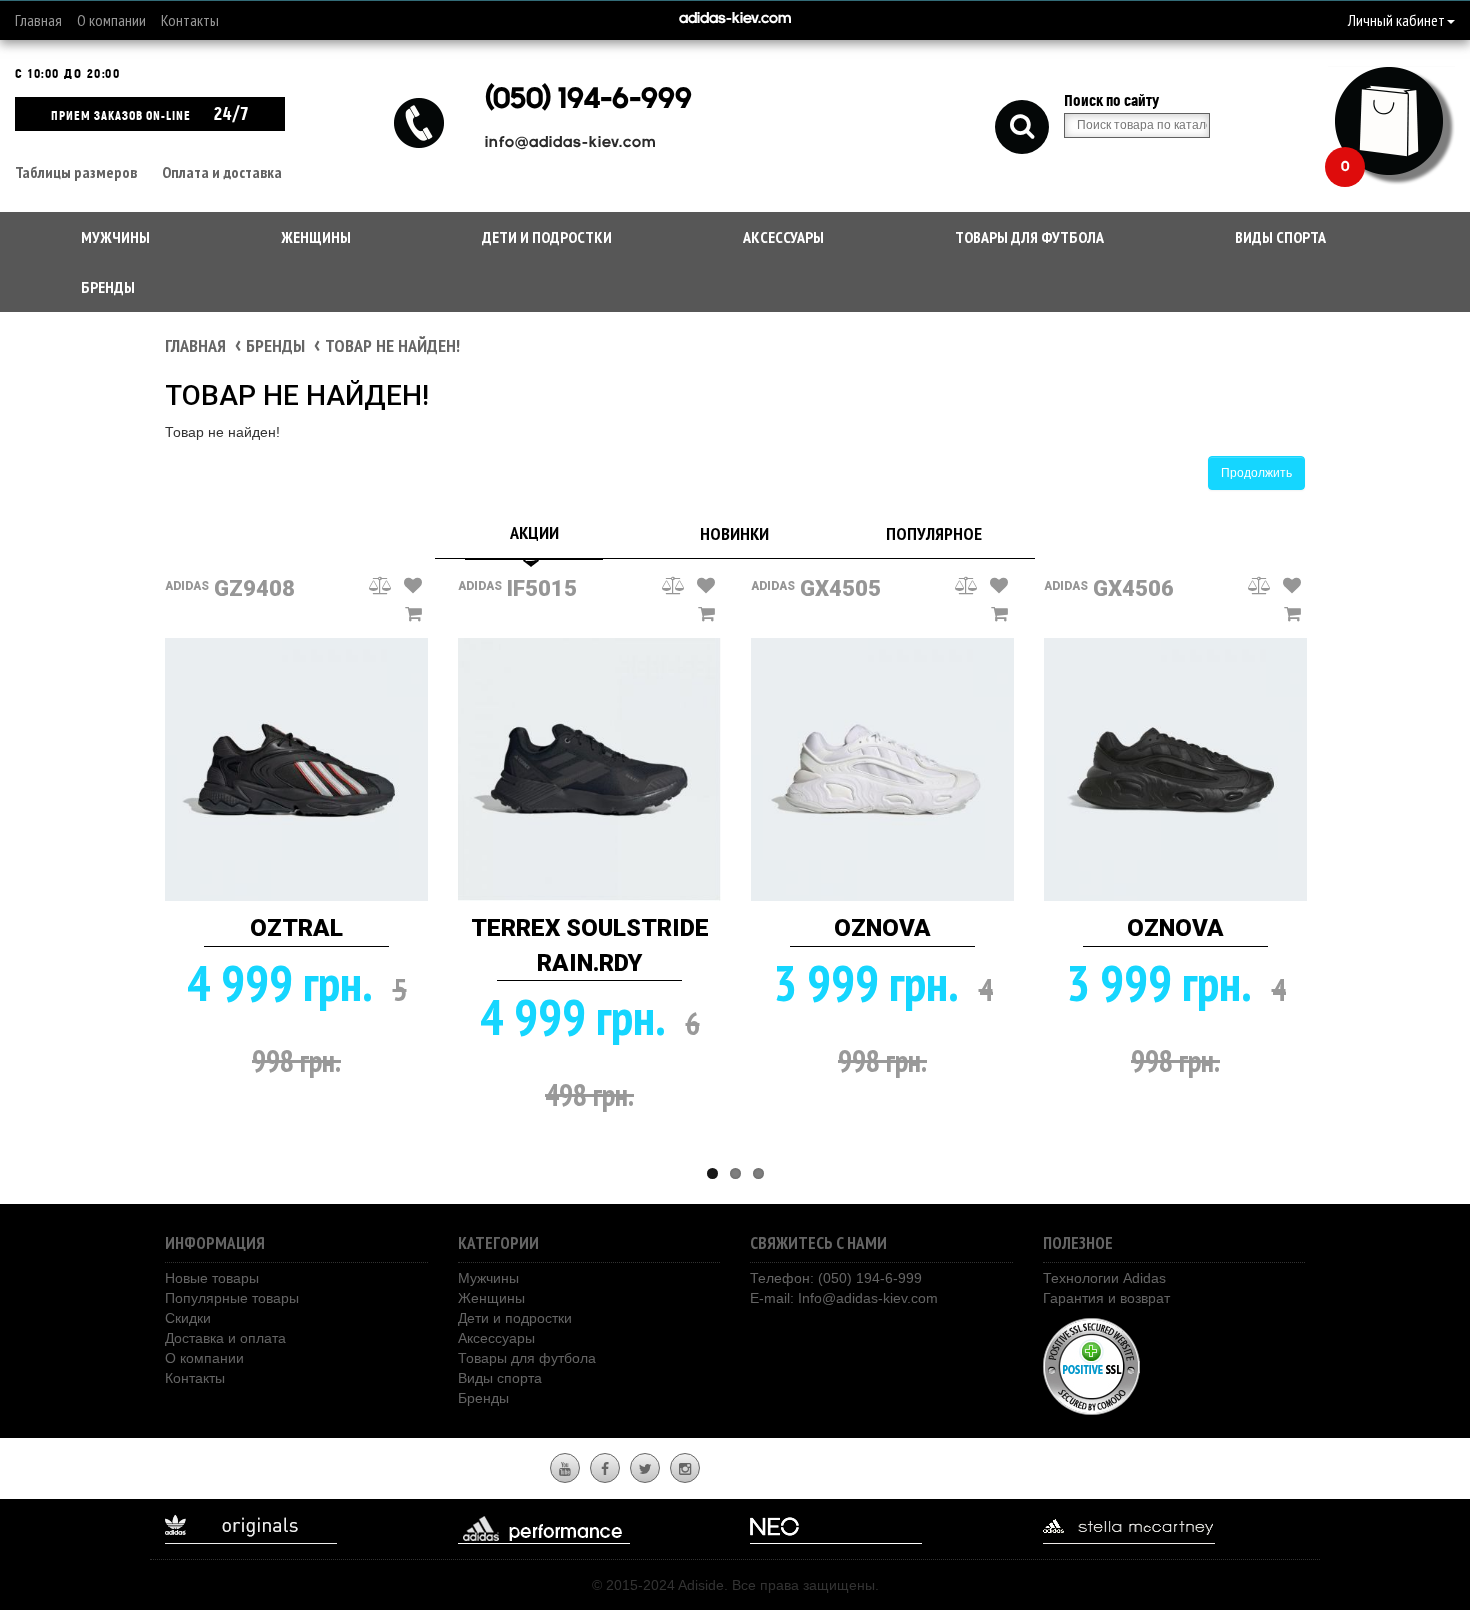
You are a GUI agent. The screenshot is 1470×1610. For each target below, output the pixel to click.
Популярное (934, 533)
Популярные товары (232, 1298)
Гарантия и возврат (1106, 1298)
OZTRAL (296, 928)
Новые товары (212, 1278)
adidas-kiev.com (735, 19)
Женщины (316, 237)
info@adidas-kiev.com (570, 143)
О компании (111, 20)
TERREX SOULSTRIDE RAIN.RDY (590, 945)
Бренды (108, 287)
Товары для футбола (1029, 237)
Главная (38, 20)
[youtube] (565, 1469)
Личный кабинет (1396, 20)
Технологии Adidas (1104, 1278)
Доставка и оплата (225, 1338)
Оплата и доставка (222, 172)
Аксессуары (783, 237)
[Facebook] (605, 1469)
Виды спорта (1280, 237)
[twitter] (645, 1469)
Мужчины (115, 237)
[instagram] (685, 1469)
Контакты (190, 20)
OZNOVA (882, 928)
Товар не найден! (392, 345)
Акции (534, 532)
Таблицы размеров (76, 172)
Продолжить (1256, 473)
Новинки (734, 533)
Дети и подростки (547, 237)
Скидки (188, 1318)
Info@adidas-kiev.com (868, 1298)
